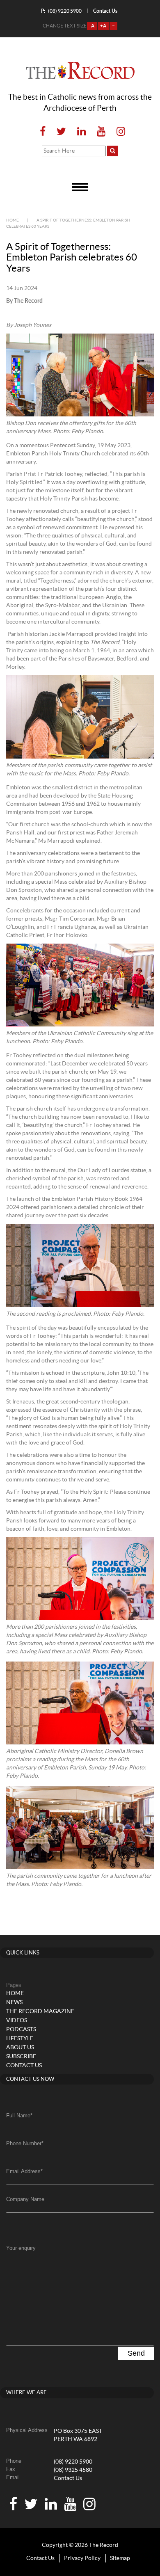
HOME (15, 1993)
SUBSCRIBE (21, 2057)
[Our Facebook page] (43, 132)
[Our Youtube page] (101, 132)
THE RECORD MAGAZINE (40, 2011)
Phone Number (25, 2143)
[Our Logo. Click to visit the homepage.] (80, 71)
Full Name (19, 2115)
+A (103, 26)
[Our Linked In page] (81, 132)
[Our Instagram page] (118, 132)
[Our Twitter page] (61, 132)
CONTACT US (24, 2066)
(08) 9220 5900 (61, 11)
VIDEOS (17, 2021)
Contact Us (68, 2478)
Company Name (25, 2199)
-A (92, 26)
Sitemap (120, 2558)
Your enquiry (21, 2248)
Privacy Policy (82, 2558)
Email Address (24, 2171)
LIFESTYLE (20, 2039)
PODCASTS (21, 2030)
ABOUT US (20, 2048)
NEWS (14, 2002)
